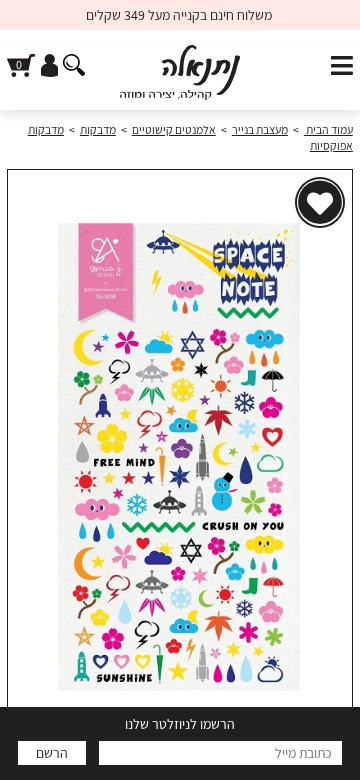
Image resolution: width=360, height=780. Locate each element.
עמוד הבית (328, 129)
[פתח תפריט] (342, 66)
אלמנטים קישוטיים (174, 129)
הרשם (52, 753)
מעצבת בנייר (260, 129)
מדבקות (98, 129)
